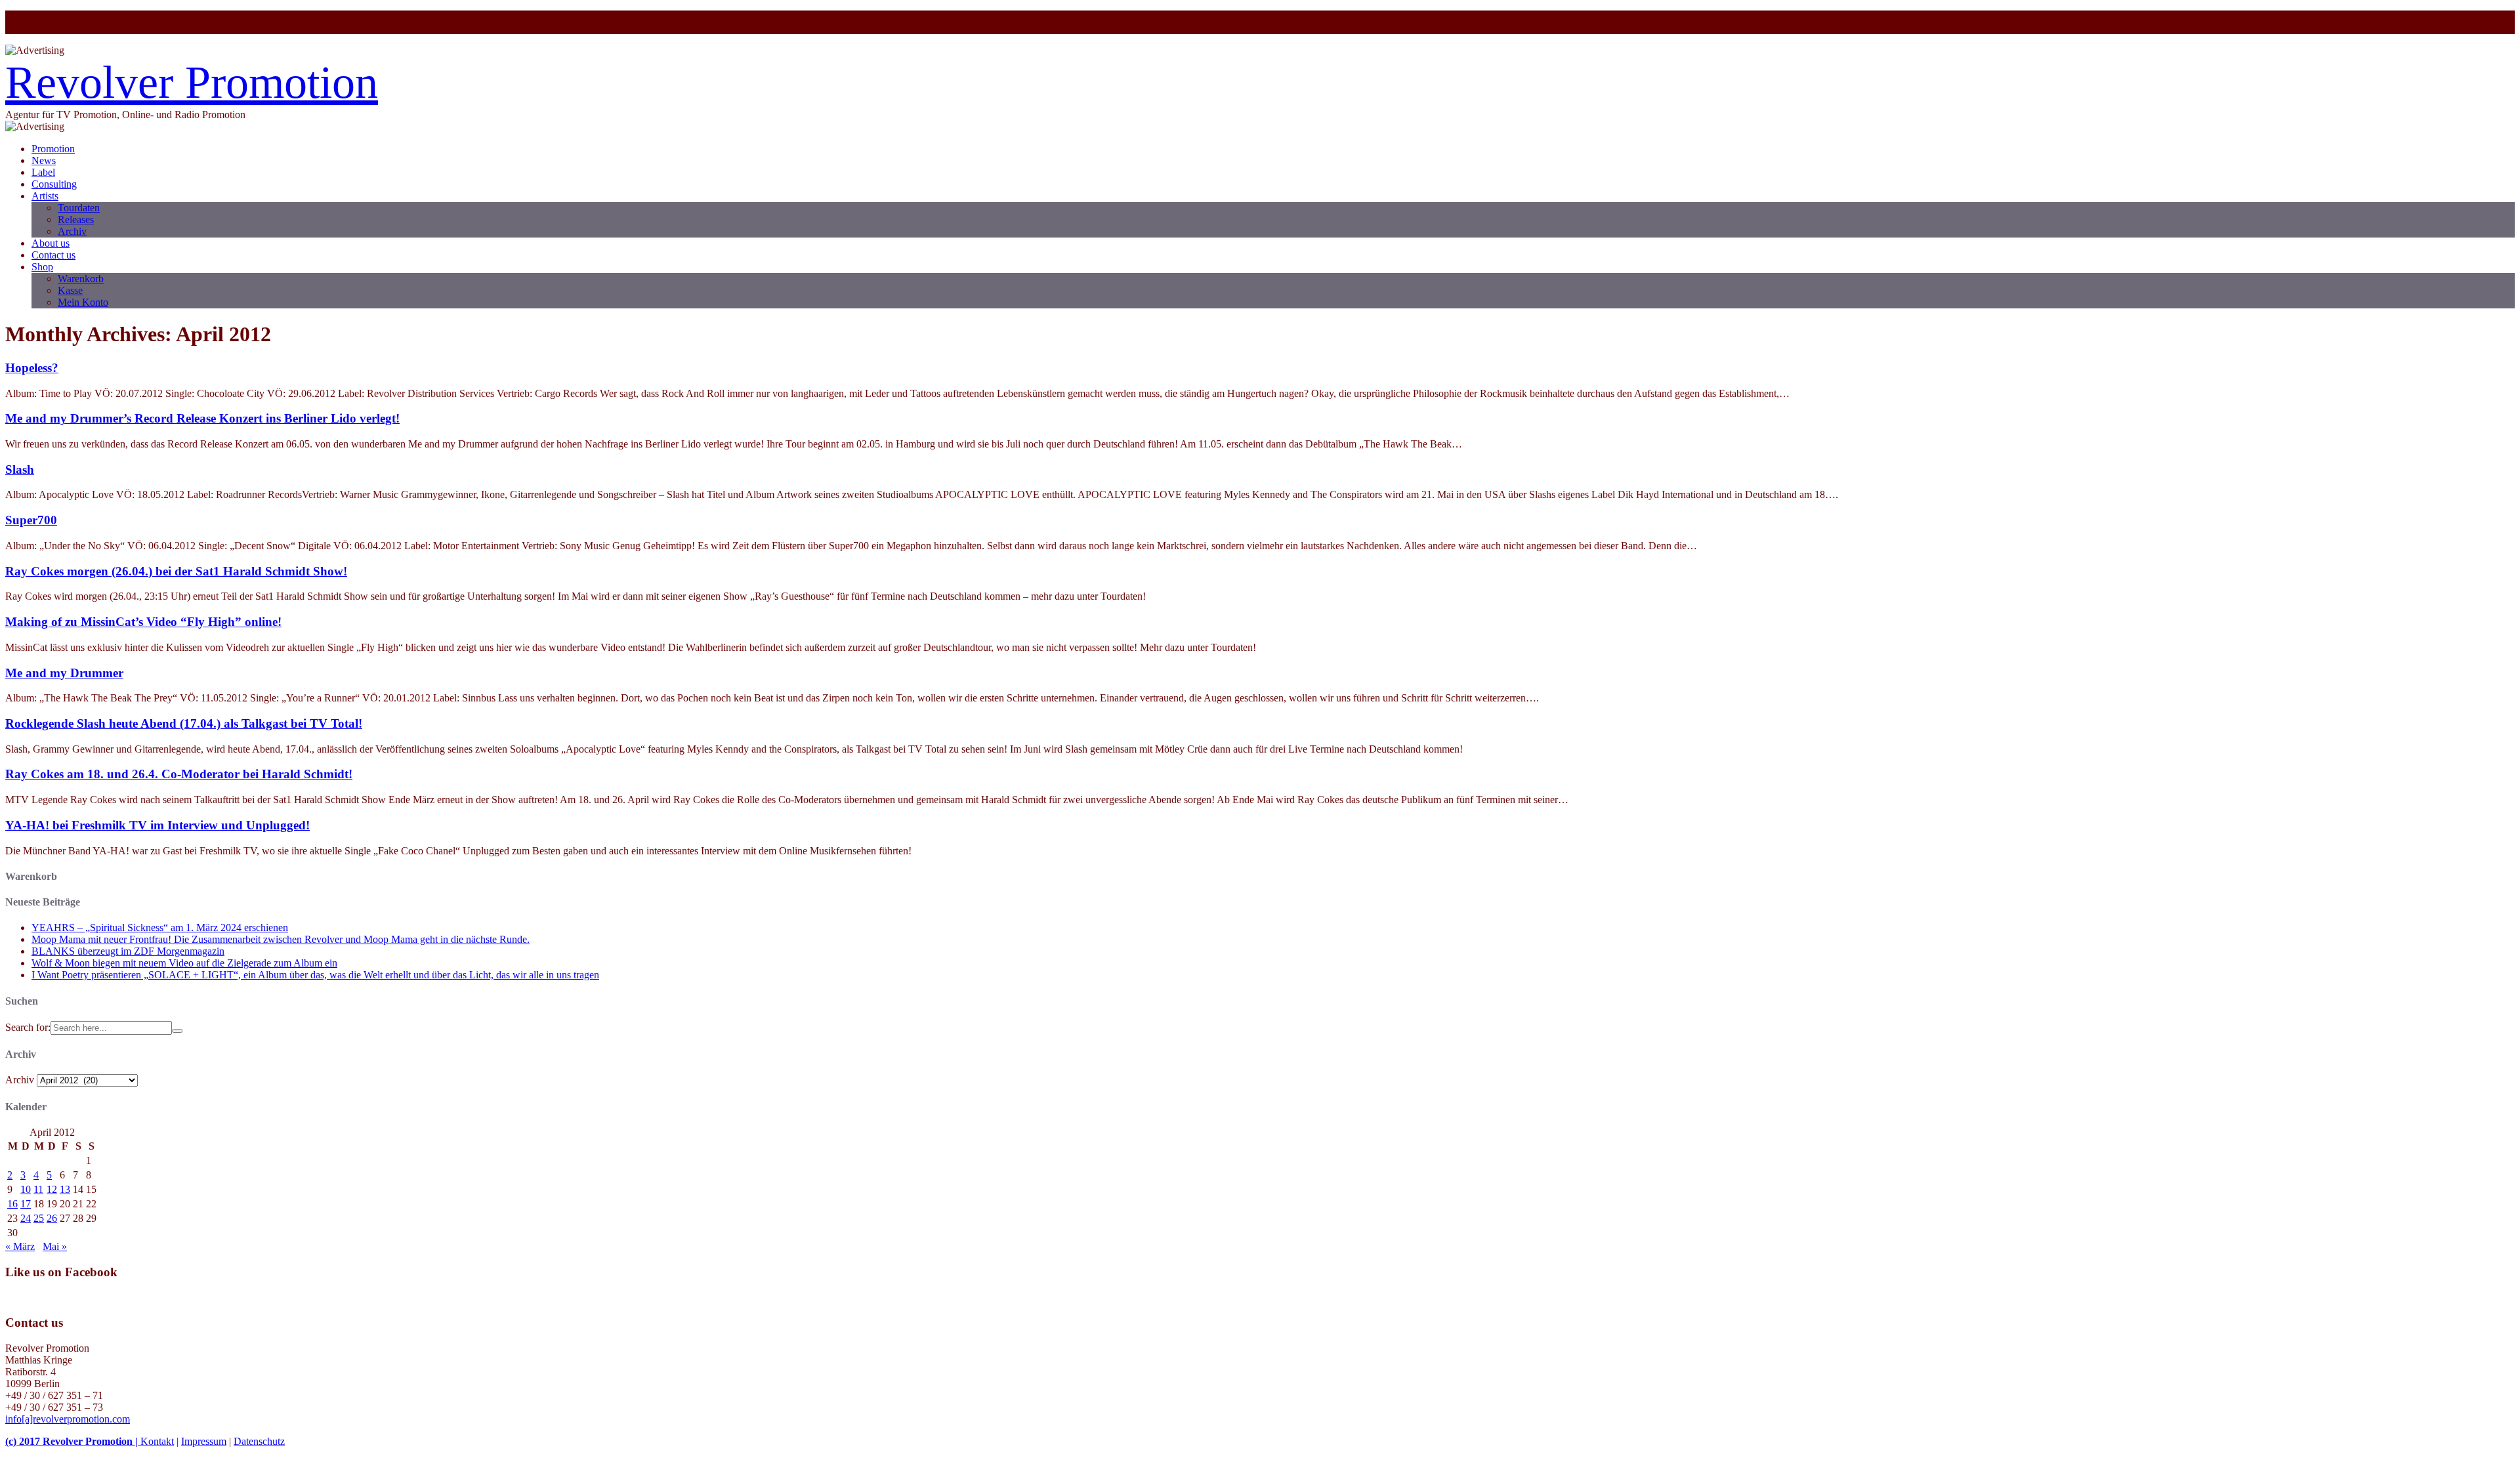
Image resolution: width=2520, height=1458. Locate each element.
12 (52, 1189)
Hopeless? (32, 368)
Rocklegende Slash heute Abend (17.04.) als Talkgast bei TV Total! (184, 723)
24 (26, 1218)
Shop (42, 267)
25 (39, 1218)
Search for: (28, 1027)
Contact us (53, 255)
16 (12, 1204)
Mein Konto (83, 302)
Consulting (54, 184)
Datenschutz (259, 1441)
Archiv (72, 231)
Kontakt (157, 1441)
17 (26, 1204)
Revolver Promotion (192, 82)
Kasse (70, 290)
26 (52, 1218)
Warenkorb (81, 279)
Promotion (53, 149)
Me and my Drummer (64, 673)
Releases (76, 219)
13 (65, 1189)
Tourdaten (79, 208)
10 (26, 1189)
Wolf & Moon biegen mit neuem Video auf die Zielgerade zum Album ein (184, 963)
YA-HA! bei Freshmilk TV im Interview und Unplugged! (157, 825)
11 (38, 1189)
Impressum (204, 1441)
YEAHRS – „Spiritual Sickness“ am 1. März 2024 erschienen (160, 927)
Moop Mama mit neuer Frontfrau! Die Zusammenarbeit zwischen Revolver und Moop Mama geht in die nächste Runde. (281, 939)
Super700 (31, 520)
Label (43, 172)
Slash (20, 469)
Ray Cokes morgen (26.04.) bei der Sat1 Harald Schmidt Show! (176, 571)
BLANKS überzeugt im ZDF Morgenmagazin (128, 951)
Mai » (55, 1246)
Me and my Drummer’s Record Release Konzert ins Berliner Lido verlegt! (202, 418)
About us (51, 243)
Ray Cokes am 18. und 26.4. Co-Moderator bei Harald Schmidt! (179, 774)
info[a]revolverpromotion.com (68, 1419)
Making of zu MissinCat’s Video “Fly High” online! (143, 622)
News (44, 160)
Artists (45, 196)
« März (20, 1246)
